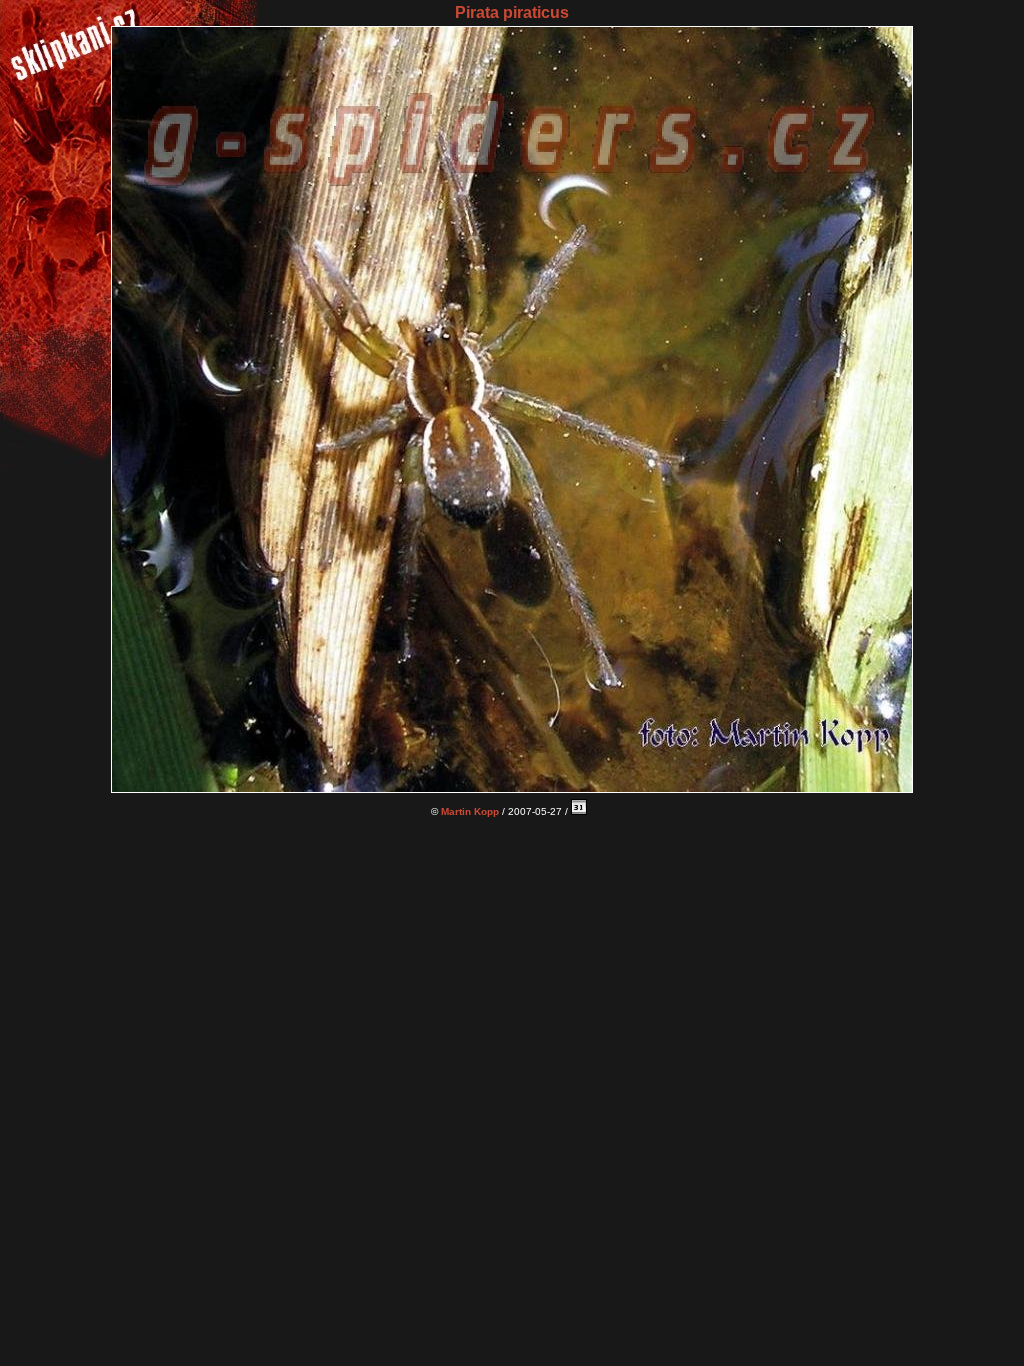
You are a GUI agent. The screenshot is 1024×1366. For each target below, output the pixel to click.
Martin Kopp (470, 811)
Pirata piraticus (512, 12)
